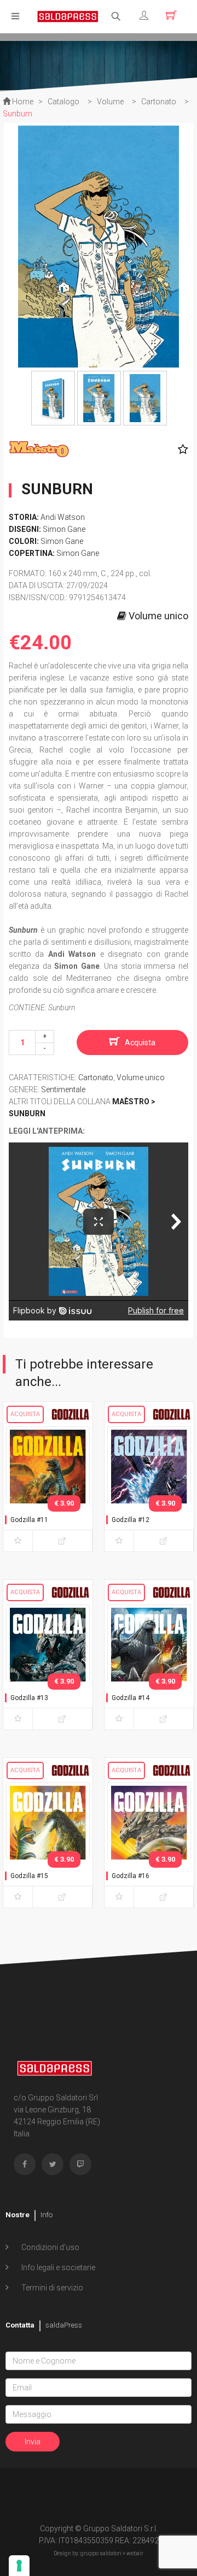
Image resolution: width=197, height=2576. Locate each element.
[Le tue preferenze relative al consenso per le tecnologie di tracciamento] (19, 2566)
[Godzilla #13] (48, 1665)
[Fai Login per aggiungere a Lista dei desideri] (180, 449)
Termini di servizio (51, 2288)
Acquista (140, 1043)
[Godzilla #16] (149, 1843)
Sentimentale (63, 1089)
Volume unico (141, 1077)
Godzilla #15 (29, 1876)
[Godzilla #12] (149, 1487)
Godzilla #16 (131, 1876)
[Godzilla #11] (48, 1487)
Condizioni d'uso (50, 2247)
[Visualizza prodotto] (62, 1541)
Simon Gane (64, 529)
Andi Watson (63, 517)
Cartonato (96, 1077)
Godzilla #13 (29, 1698)
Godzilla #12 (131, 1520)
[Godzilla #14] (149, 1665)
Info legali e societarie (57, 2267)
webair (135, 2553)
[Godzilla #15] (48, 1843)
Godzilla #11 (29, 1520)
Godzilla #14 (131, 1698)
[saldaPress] (68, 16)
